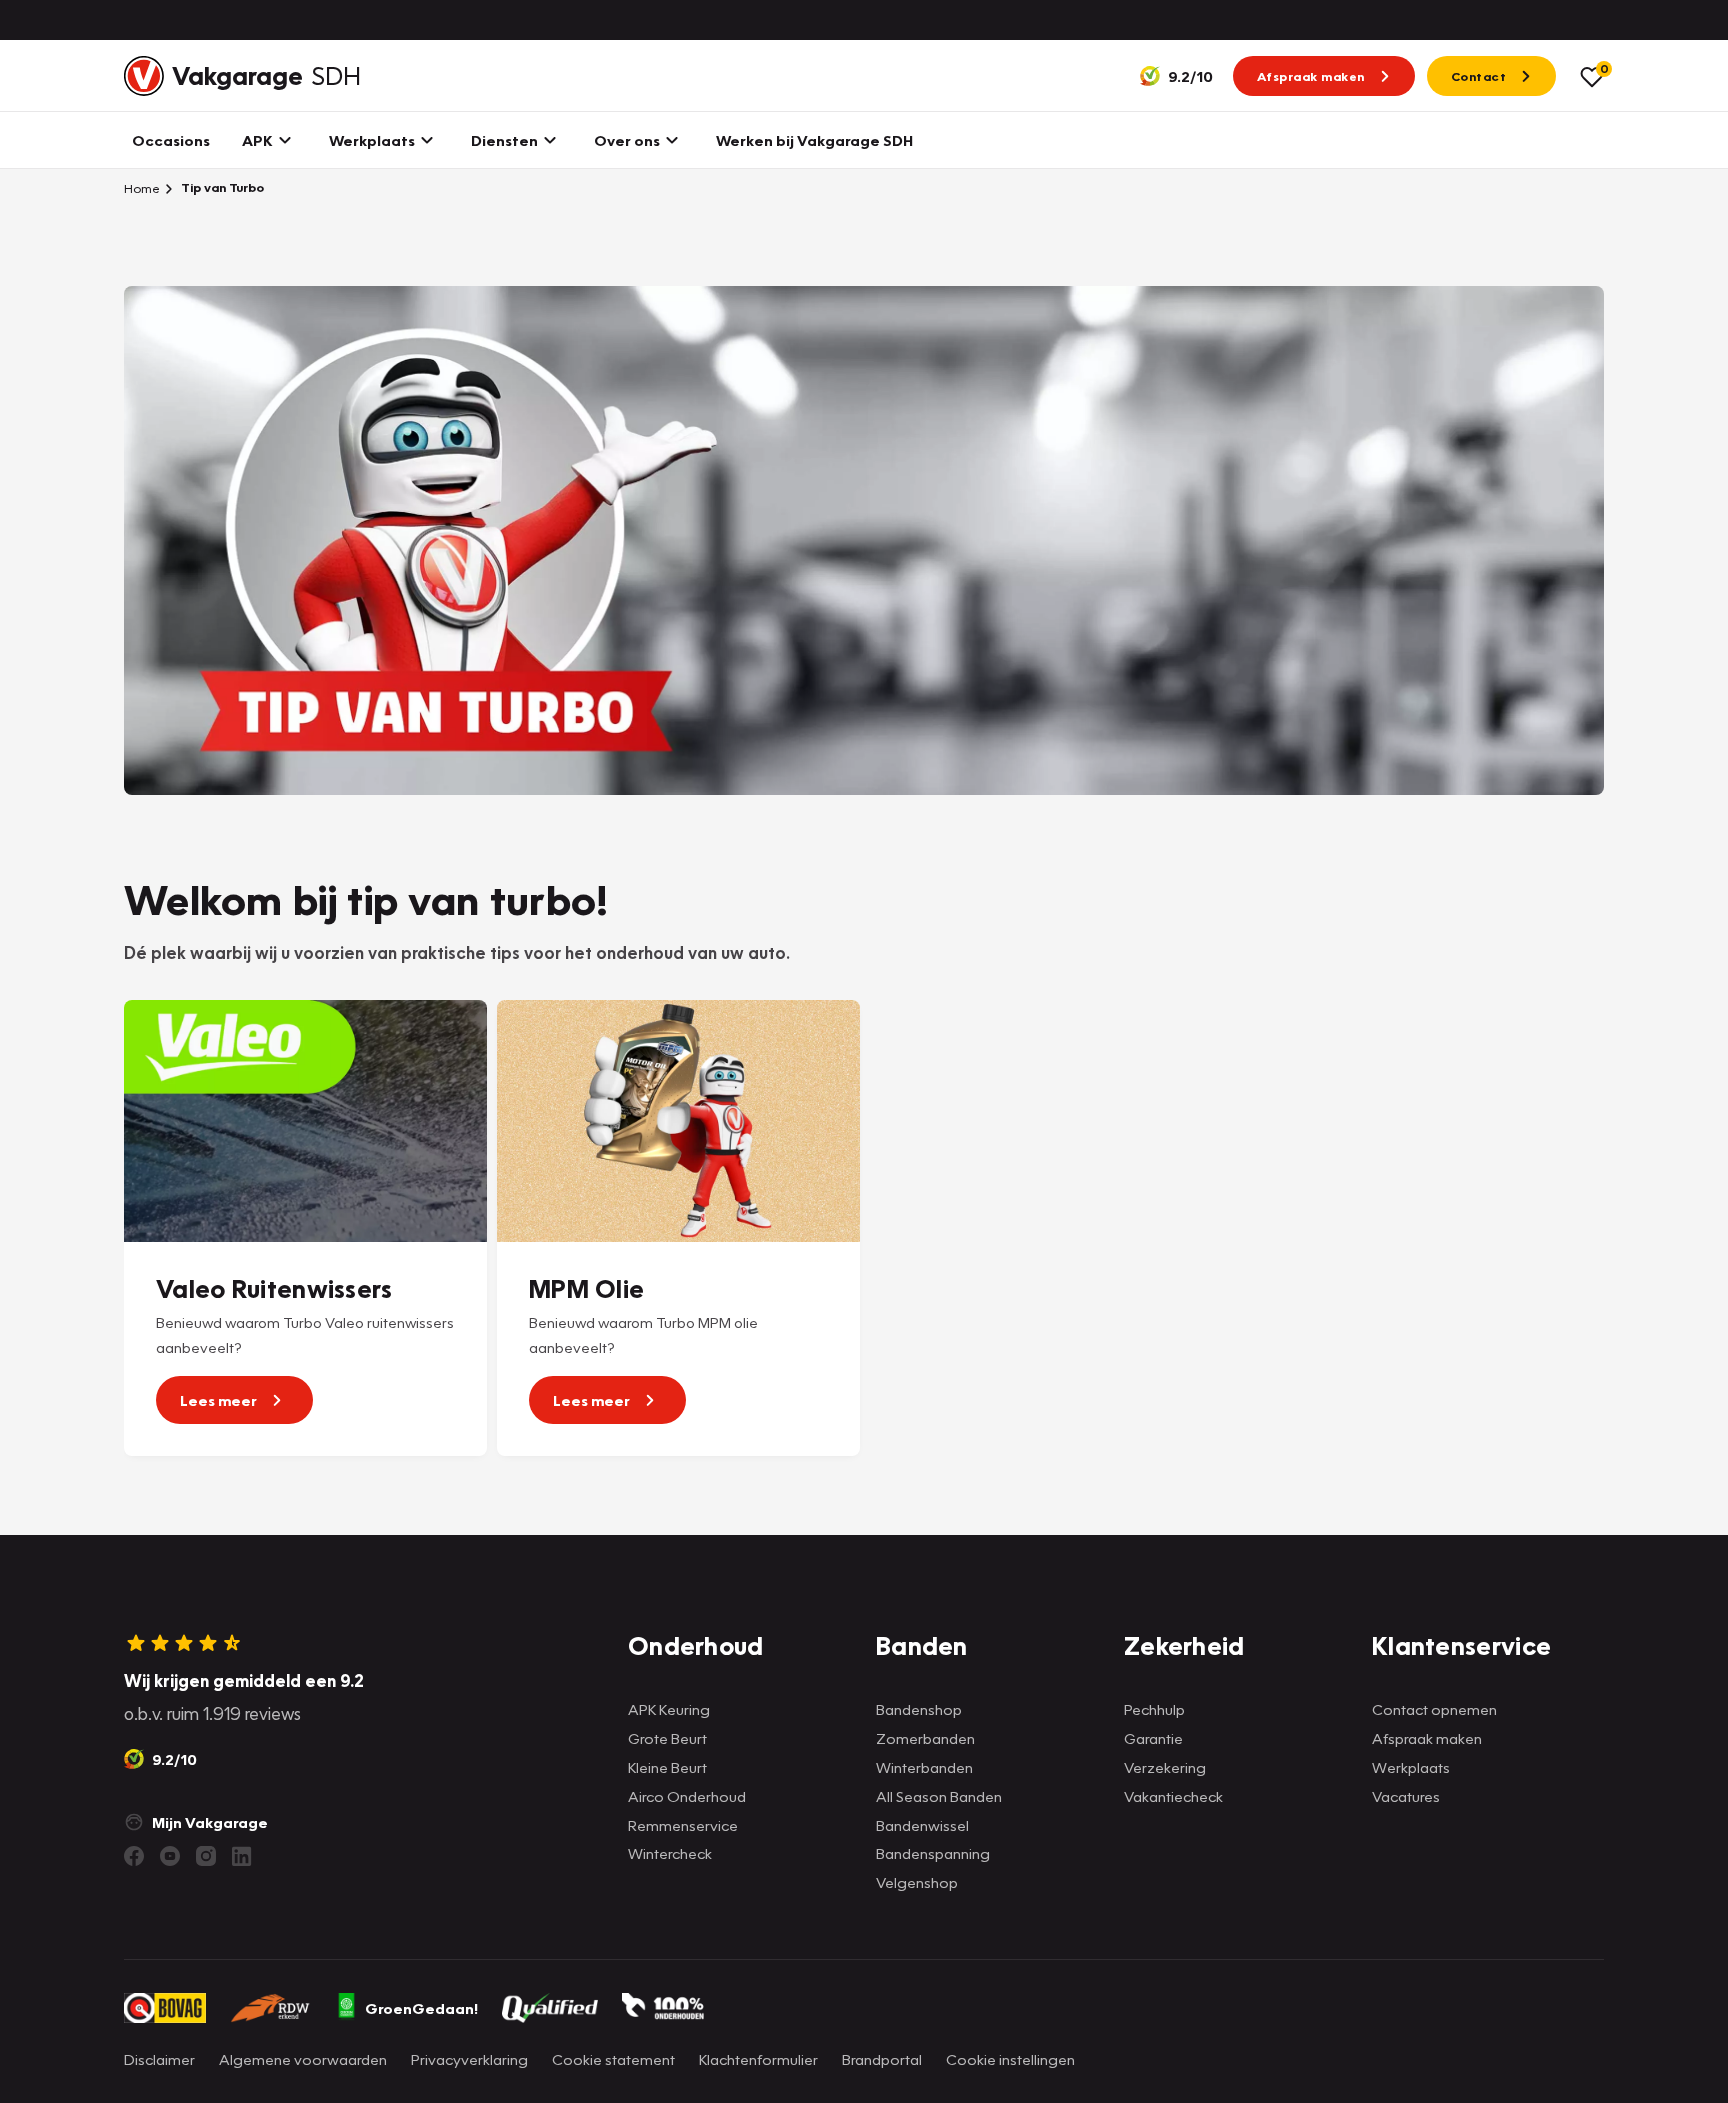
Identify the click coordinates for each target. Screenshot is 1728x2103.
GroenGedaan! (421, 2008)
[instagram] (206, 1856)
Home (142, 188)
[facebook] (134, 1856)
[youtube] (170, 1856)
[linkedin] (242, 1856)
